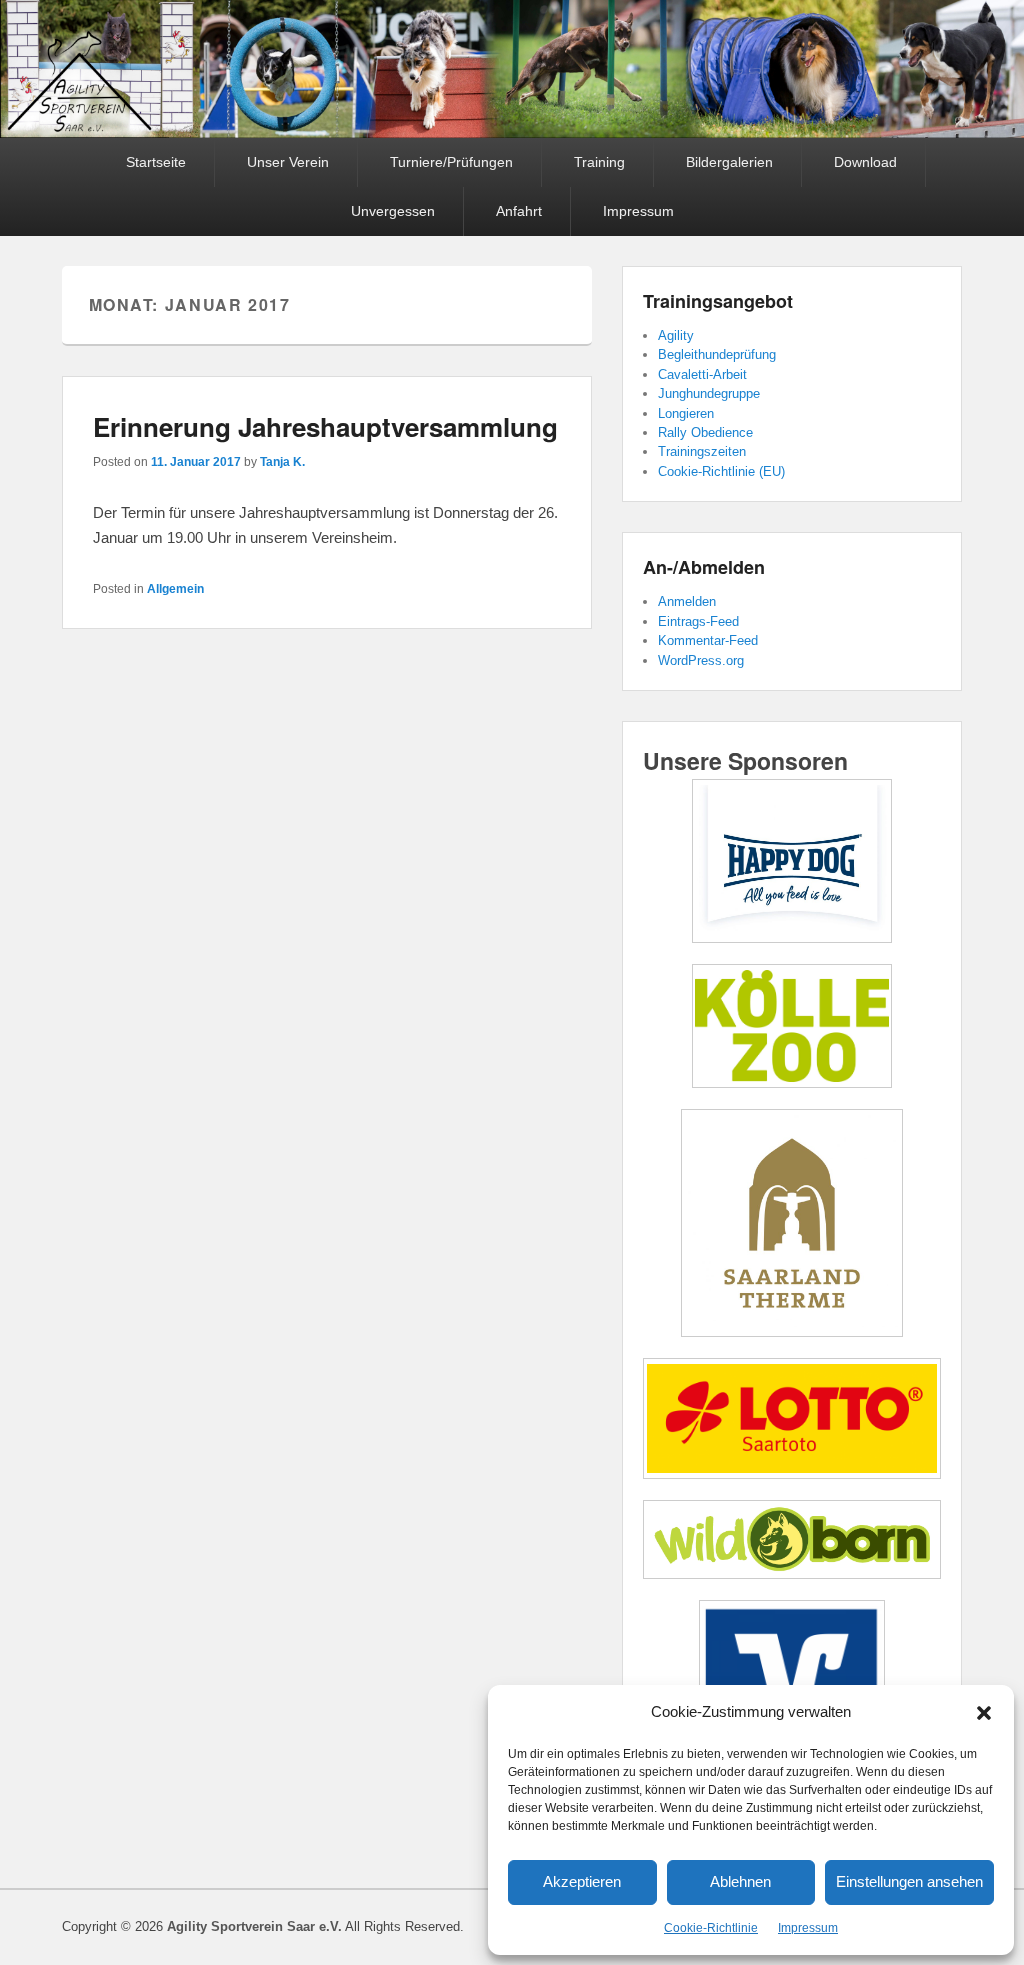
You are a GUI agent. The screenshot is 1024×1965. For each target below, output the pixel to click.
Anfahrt (519, 211)
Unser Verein (288, 162)
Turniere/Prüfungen (451, 162)
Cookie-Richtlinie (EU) (721, 471)
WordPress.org (701, 660)
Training (599, 162)
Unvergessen (393, 211)
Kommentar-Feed (708, 640)
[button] (984, 1713)
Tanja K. (282, 462)
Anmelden (687, 601)
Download (865, 162)
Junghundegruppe (709, 393)
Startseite (156, 162)
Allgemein (175, 589)
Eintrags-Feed (698, 621)
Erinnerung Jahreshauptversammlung (325, 426)
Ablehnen (740, 1881)
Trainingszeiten (702, 451)
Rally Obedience (705, 432)
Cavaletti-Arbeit (702, 374)
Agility (676, 335)
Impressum (808, 1928)
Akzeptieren (582, 1881)
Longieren (686, 413)
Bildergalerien (729, 162)
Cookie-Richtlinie (711, 1928)
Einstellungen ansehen (909, 1881)
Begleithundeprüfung (717, 354)
